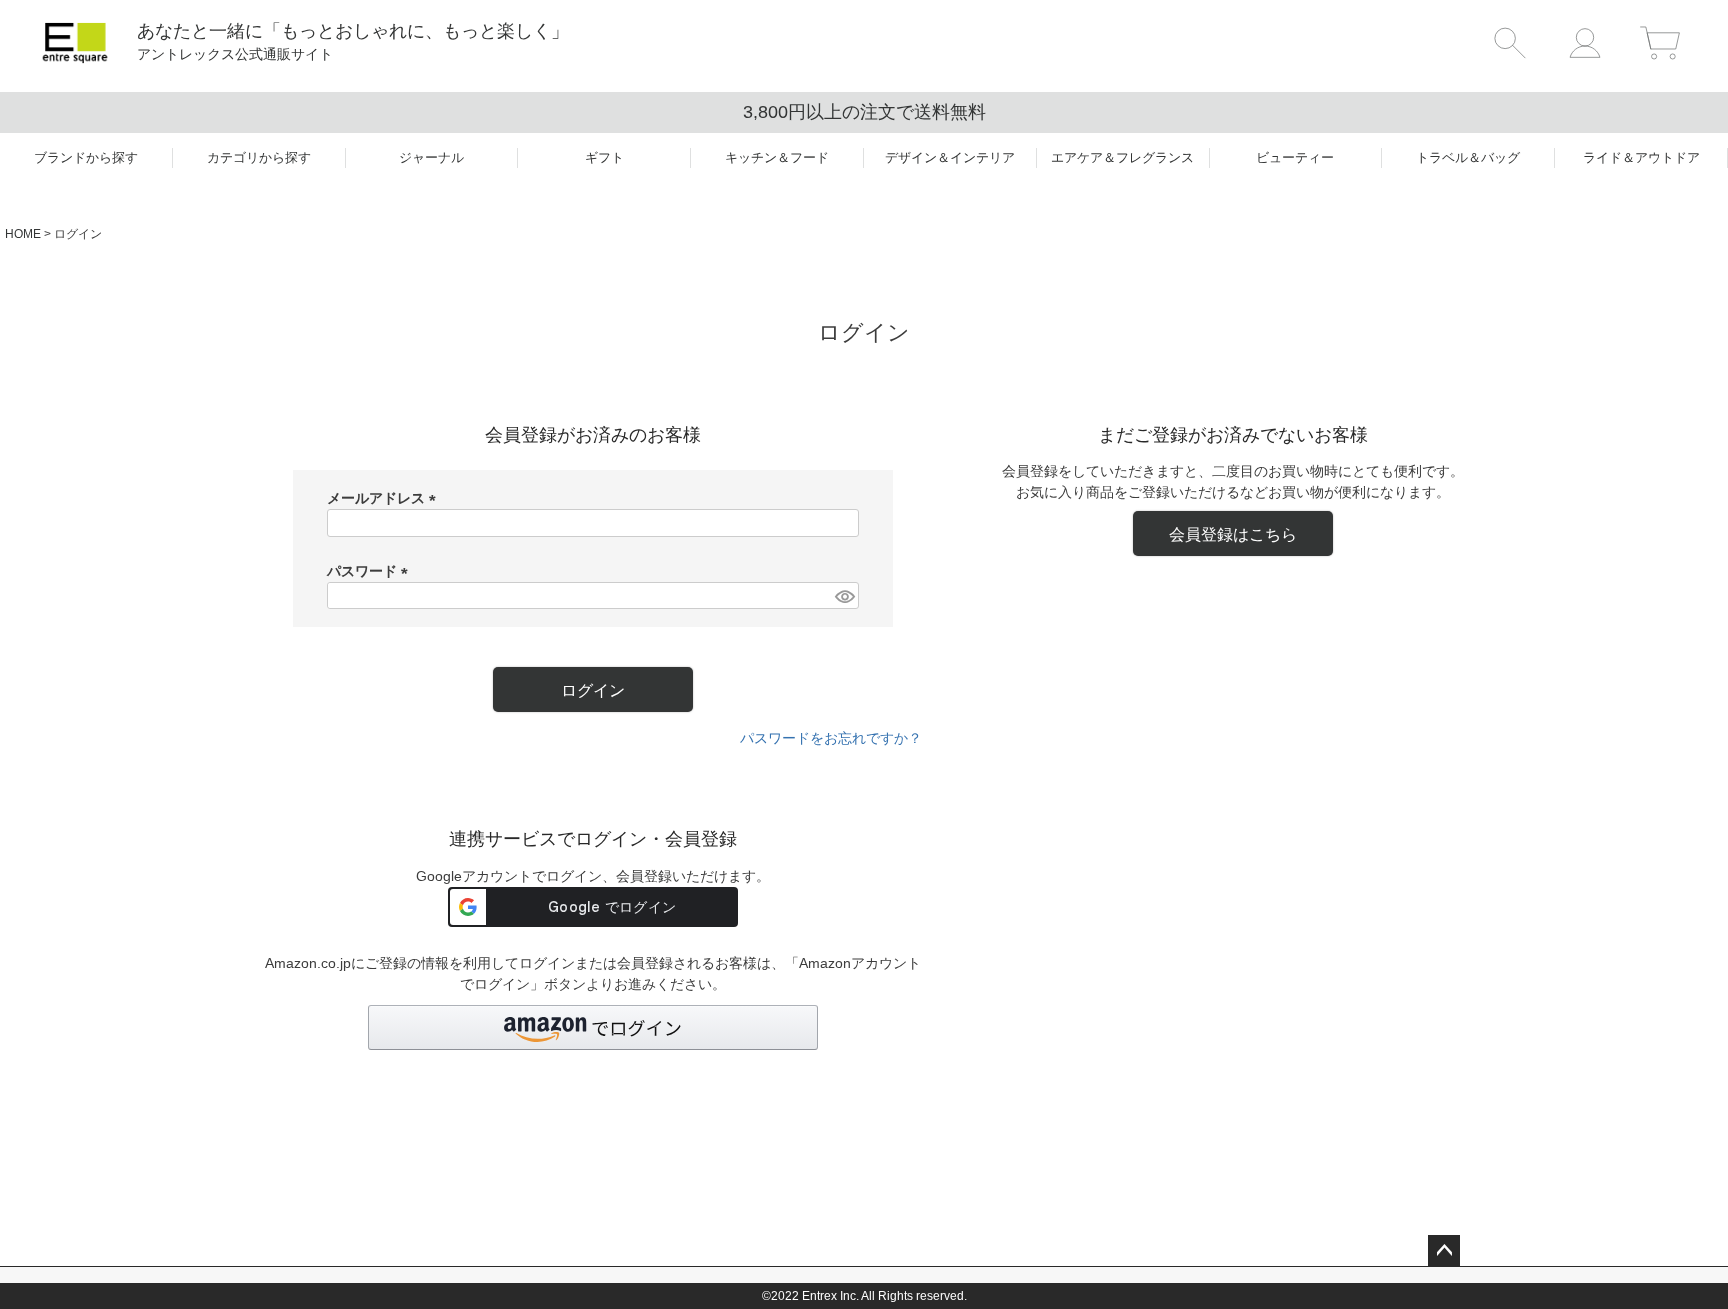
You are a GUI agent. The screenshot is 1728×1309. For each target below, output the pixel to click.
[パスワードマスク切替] (844, 596)
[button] (593, 1027)
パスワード (371, 571)
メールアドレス (385, 498)
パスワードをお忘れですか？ (831, 738)
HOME (23, 234)
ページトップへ (1444, 1251)
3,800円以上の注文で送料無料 (864, 112)
